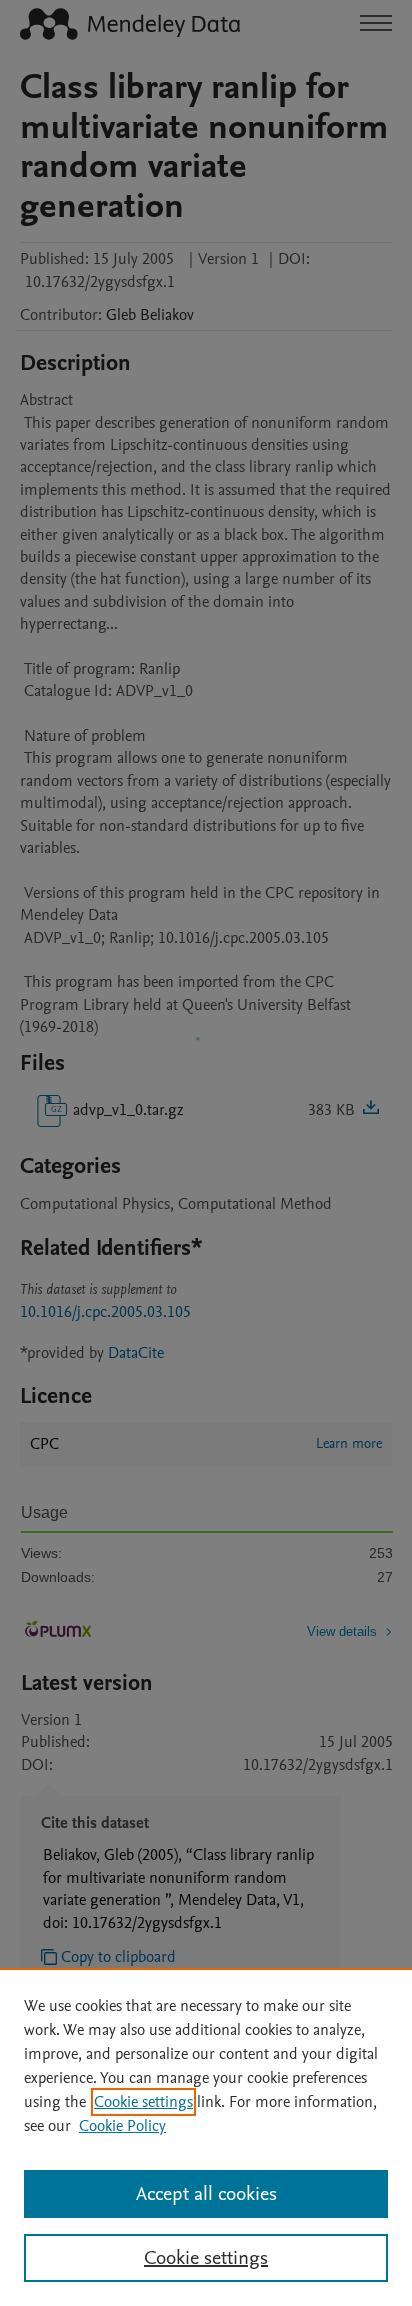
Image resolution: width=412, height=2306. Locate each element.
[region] (206, 2137)
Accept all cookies (206, 2194)
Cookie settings (143, 2102)
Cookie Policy (122, 2126)
